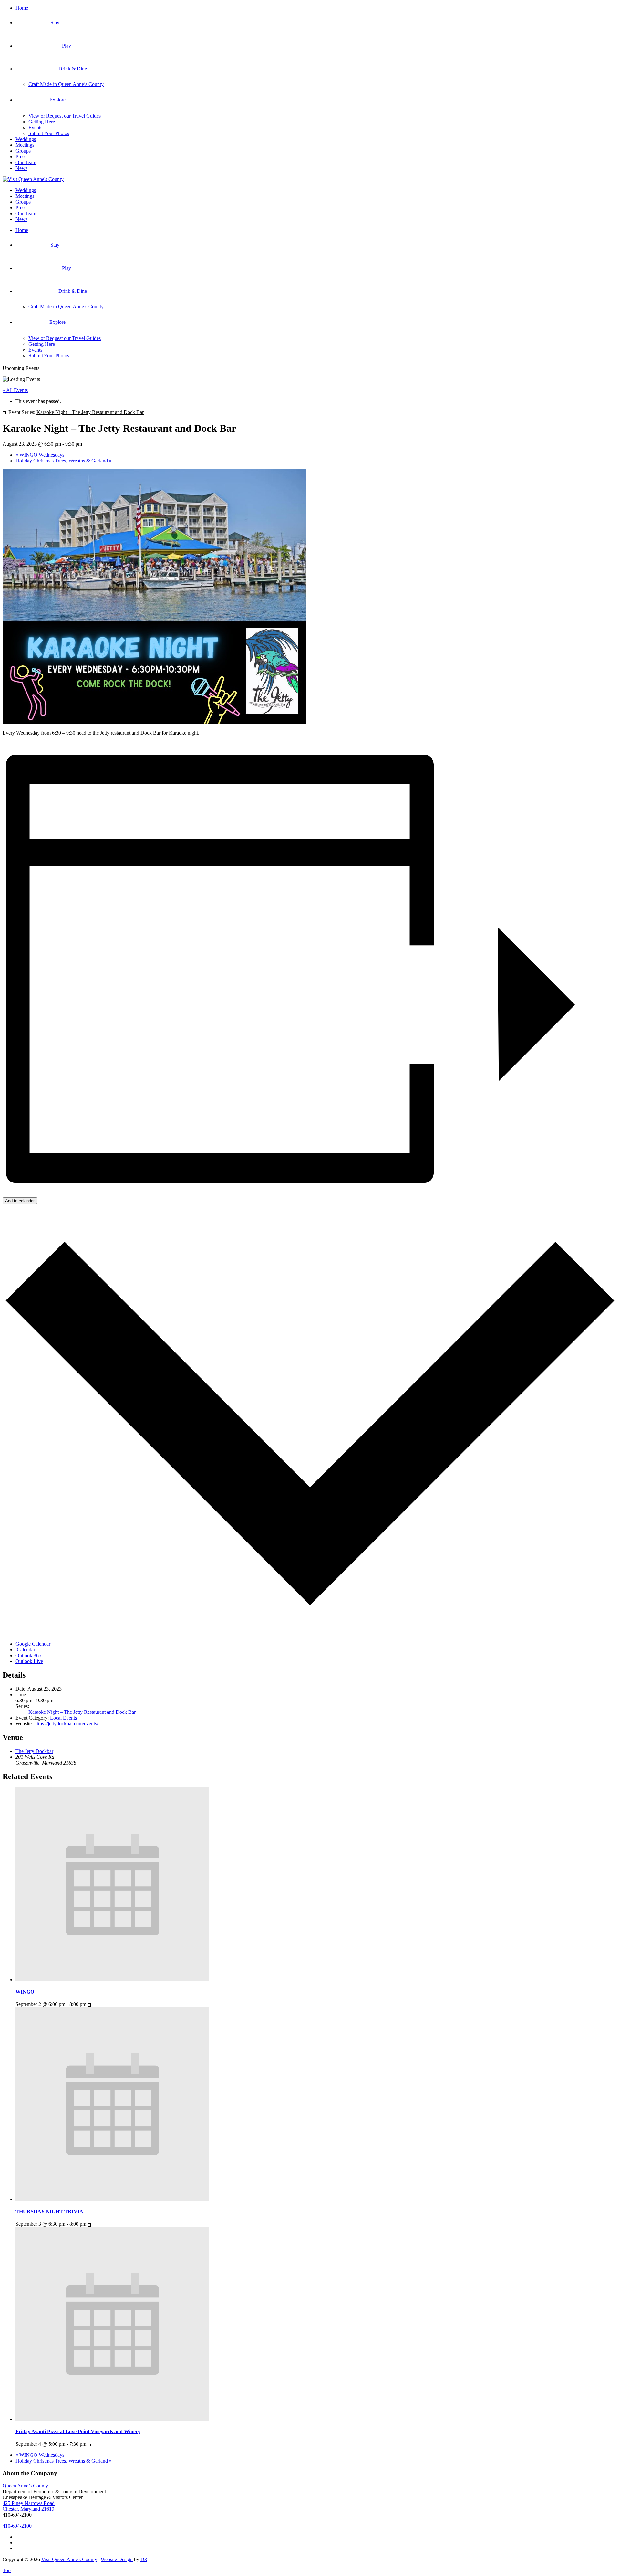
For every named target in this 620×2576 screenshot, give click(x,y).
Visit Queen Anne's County (69, 2559)
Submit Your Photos (49, 133)
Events (35, 127)
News (21, 168)
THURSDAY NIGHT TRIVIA (49, 2212)
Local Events (63, 1718)
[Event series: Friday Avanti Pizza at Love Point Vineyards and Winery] (90, 2444)
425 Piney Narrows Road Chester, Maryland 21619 (29, 2506)
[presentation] (112, 1980)
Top (7, 2570)
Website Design (117, 2559)
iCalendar (25, 1650)
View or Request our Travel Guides (65, 116)
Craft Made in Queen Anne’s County (66, 84)
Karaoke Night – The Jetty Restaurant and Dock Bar (82, 1712)
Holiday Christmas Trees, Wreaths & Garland (64, 461)
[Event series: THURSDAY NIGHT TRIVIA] (90, 2225)
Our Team (26, 162)
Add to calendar (20, 1201)
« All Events (15, 390)
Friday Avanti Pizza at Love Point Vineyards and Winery (78, 2431)
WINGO (25, 1992)
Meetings (25, 145)
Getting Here (42, 122)
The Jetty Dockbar (34, 1751)
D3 (144, 2559)
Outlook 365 (28, 1655)
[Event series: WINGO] (90, 2005)
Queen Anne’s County (25, 2486)
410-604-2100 (17, 2526)
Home (22, 8)
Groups (23, 151)
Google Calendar (33, 1644)
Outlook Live (29, 1661)
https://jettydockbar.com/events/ (66, 1724)
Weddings (26, 139)
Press (21, 157)
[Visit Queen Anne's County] (33, 179)
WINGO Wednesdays (40, 455)
